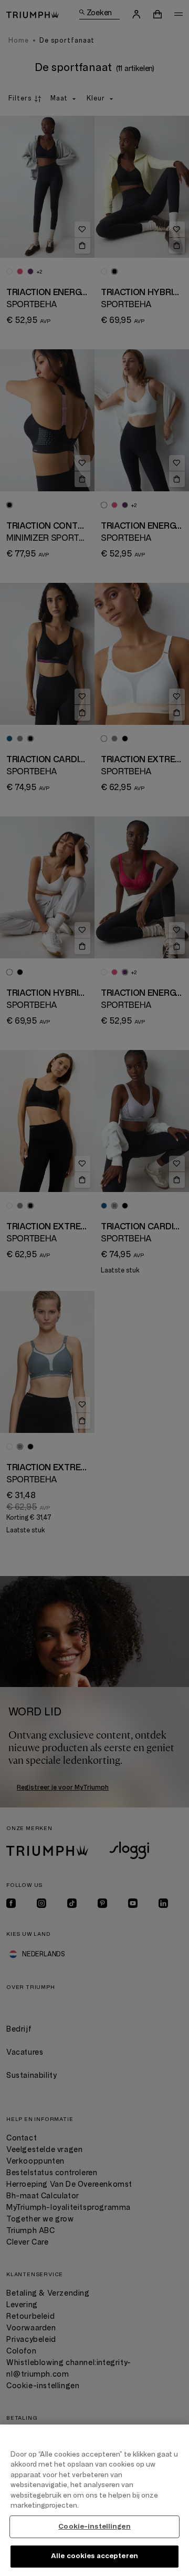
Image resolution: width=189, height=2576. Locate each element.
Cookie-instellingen (94, 2527)
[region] (94, 2500)
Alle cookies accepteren (94, 2556)
